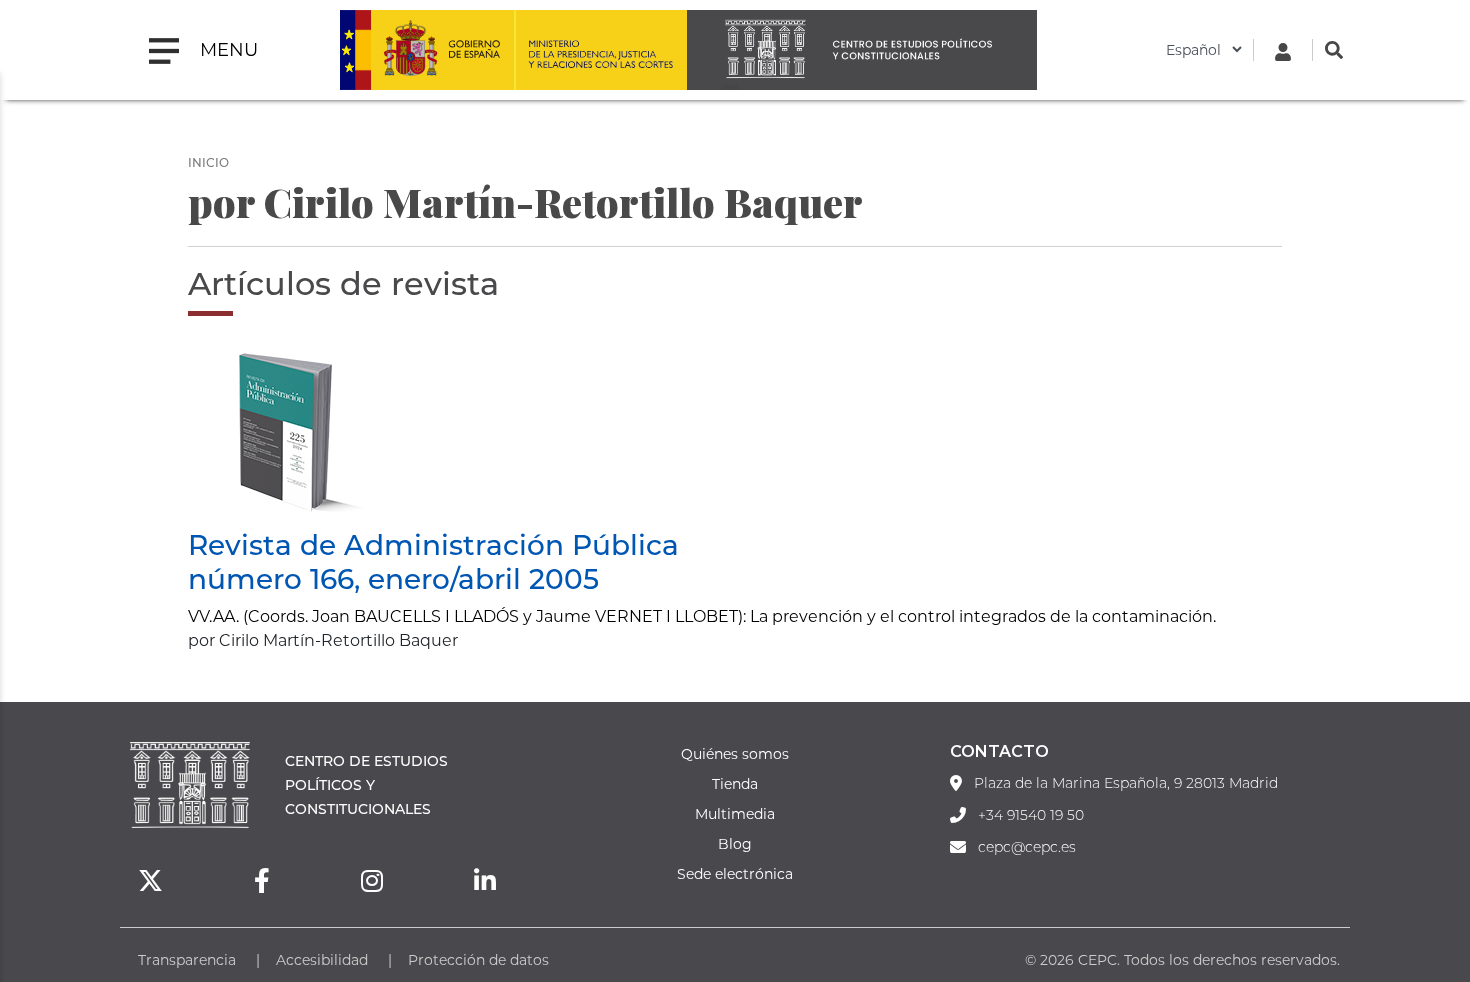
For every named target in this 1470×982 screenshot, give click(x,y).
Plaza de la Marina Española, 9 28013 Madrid (1126, 783)
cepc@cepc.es (1027, 847)
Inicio (208, 162)
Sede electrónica (735, 873)
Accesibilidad (322, 959)
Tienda (735, 783)
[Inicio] (862, 50)
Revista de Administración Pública (433, 544)
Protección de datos (478, 959)
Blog (735, 843)
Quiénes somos (735, 753)
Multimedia (735, 813)
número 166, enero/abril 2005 (393, 578)
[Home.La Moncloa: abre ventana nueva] (427, 50)
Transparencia (187, 959)
